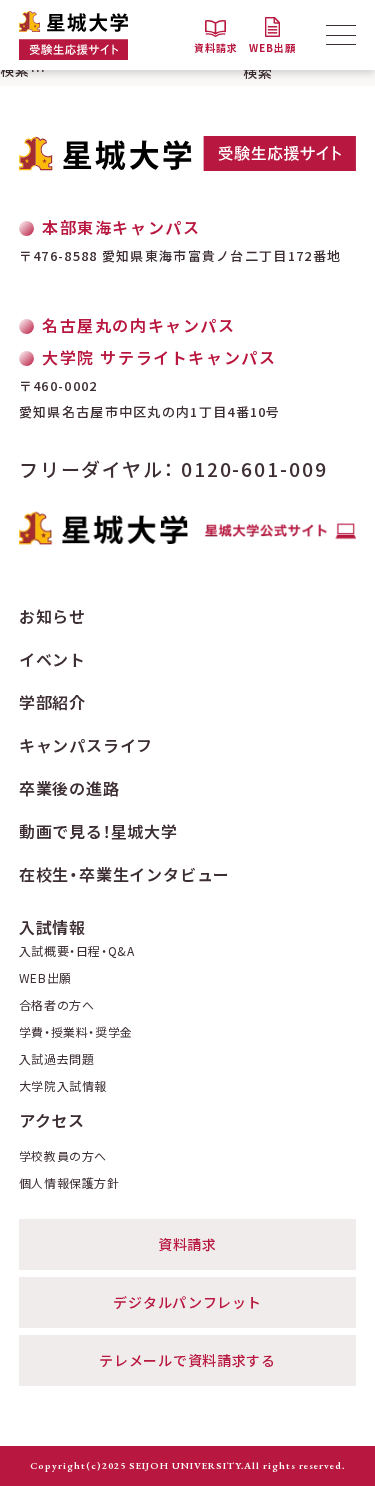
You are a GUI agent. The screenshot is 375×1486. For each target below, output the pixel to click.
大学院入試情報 (63, 1086)
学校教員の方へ (63, 1156)
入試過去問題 (57, 1059)
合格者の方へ (57, 1005)
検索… (23, 70)
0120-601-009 (254, 468)
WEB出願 (45, 978)
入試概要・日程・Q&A (77, 951)
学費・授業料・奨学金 (76, 1032)
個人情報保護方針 (69, 1183)
